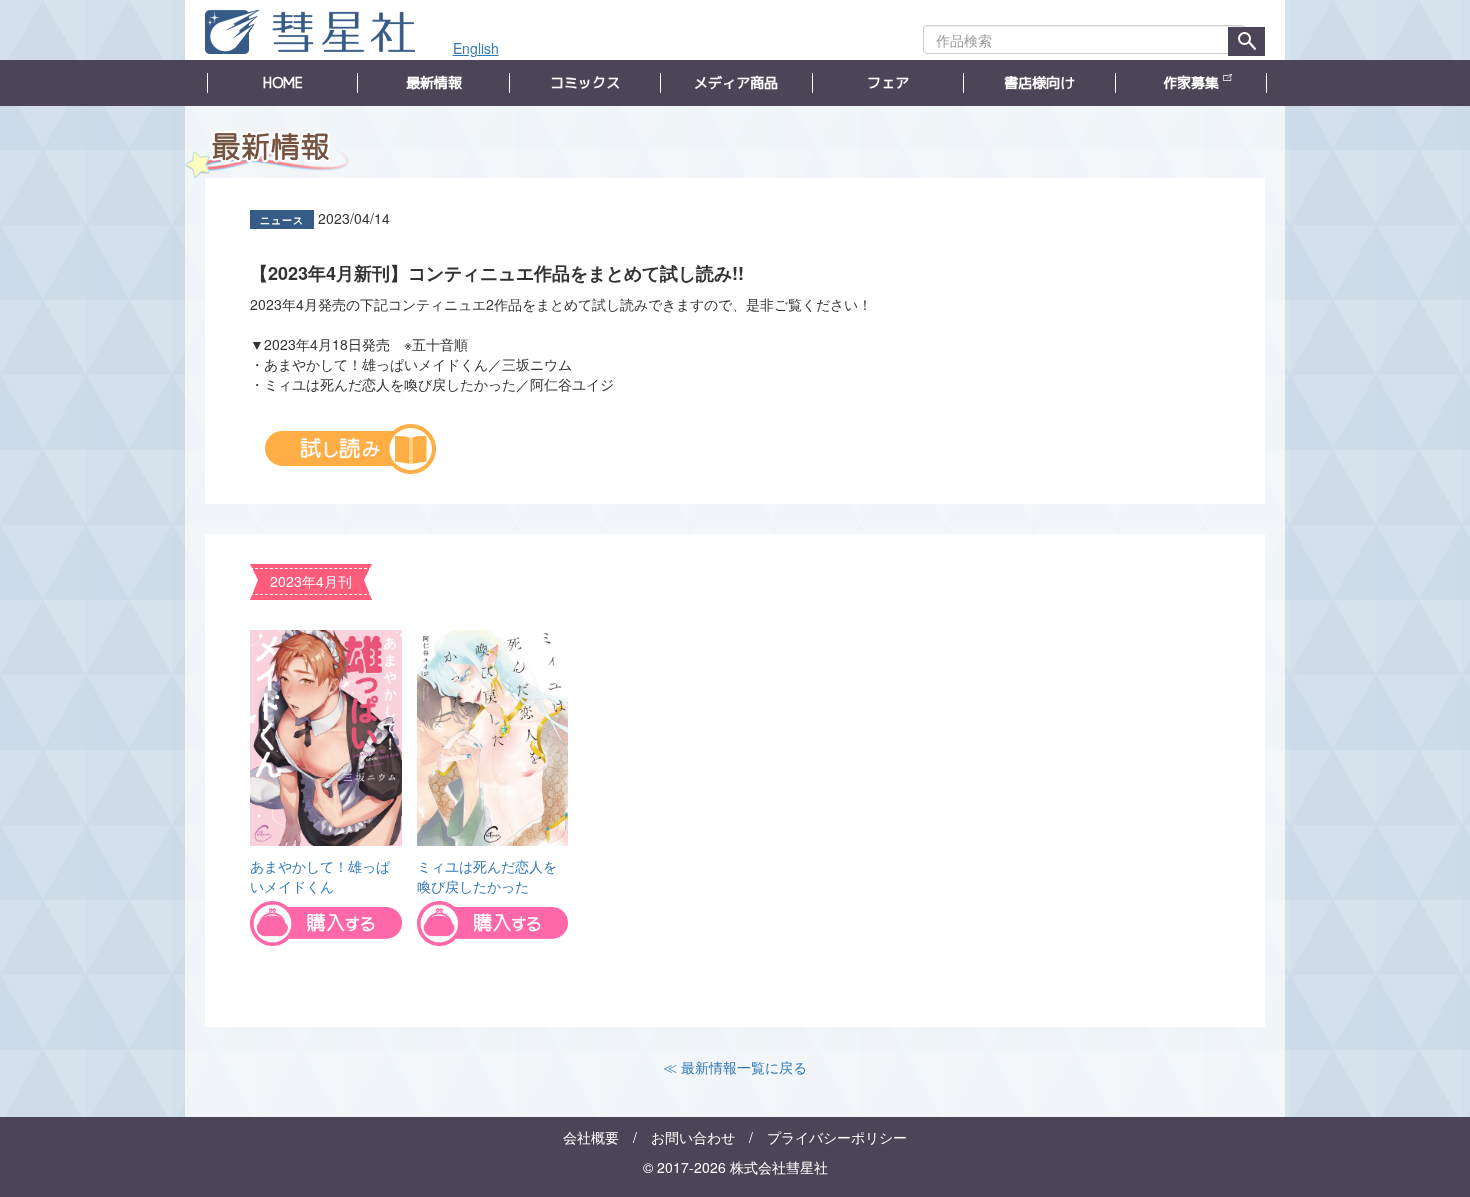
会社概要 (591, 1137)
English (476, 48)
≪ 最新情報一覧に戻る (735, 1067)
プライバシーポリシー (837, 1137)
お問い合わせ (693, 1137)
